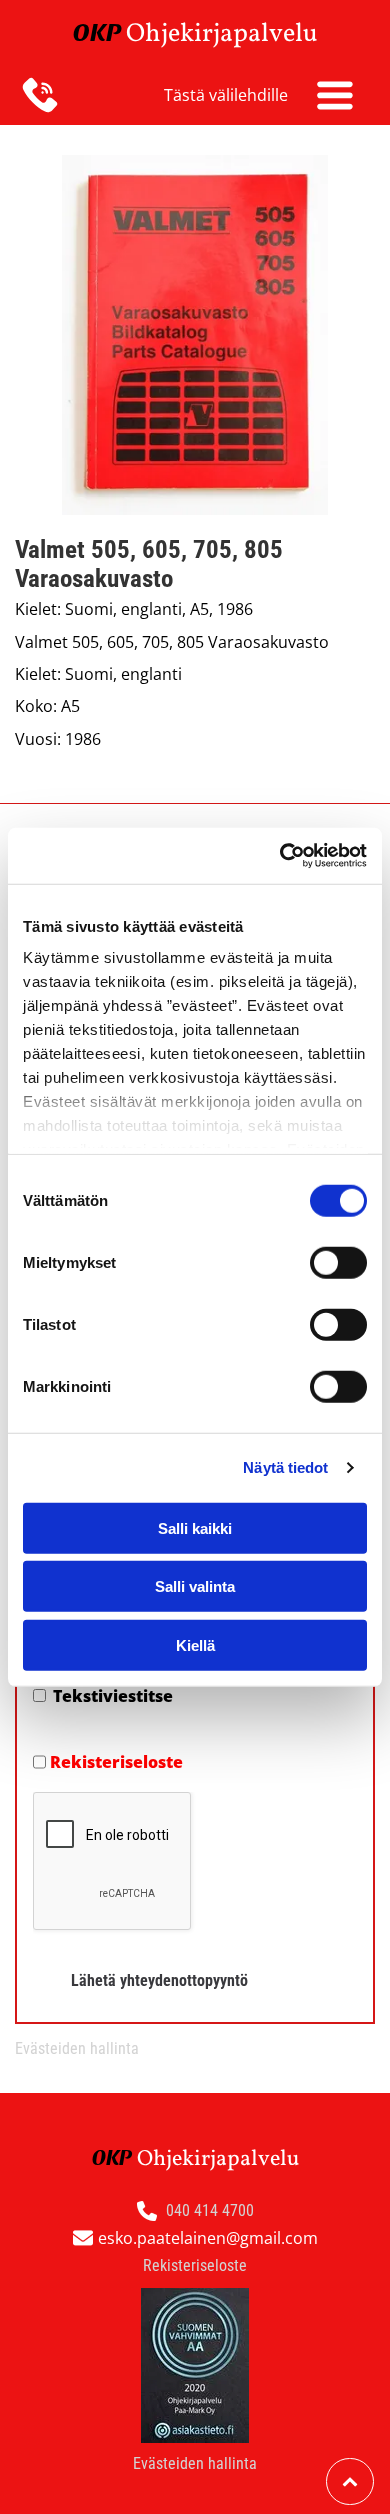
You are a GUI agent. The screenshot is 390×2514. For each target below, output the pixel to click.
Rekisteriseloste (116, 1762)
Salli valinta (195, 1586)
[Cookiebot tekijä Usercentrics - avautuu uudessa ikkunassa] (280, 856)
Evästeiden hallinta (77, 2048)
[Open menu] (335, 95)
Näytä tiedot (285, 1467)
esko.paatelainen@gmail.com (208, 2238)
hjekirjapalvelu (231, 34)
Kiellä (195, 1644)
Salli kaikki (195, 1527)
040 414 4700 (210, 2210)
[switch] (338, 1262)
